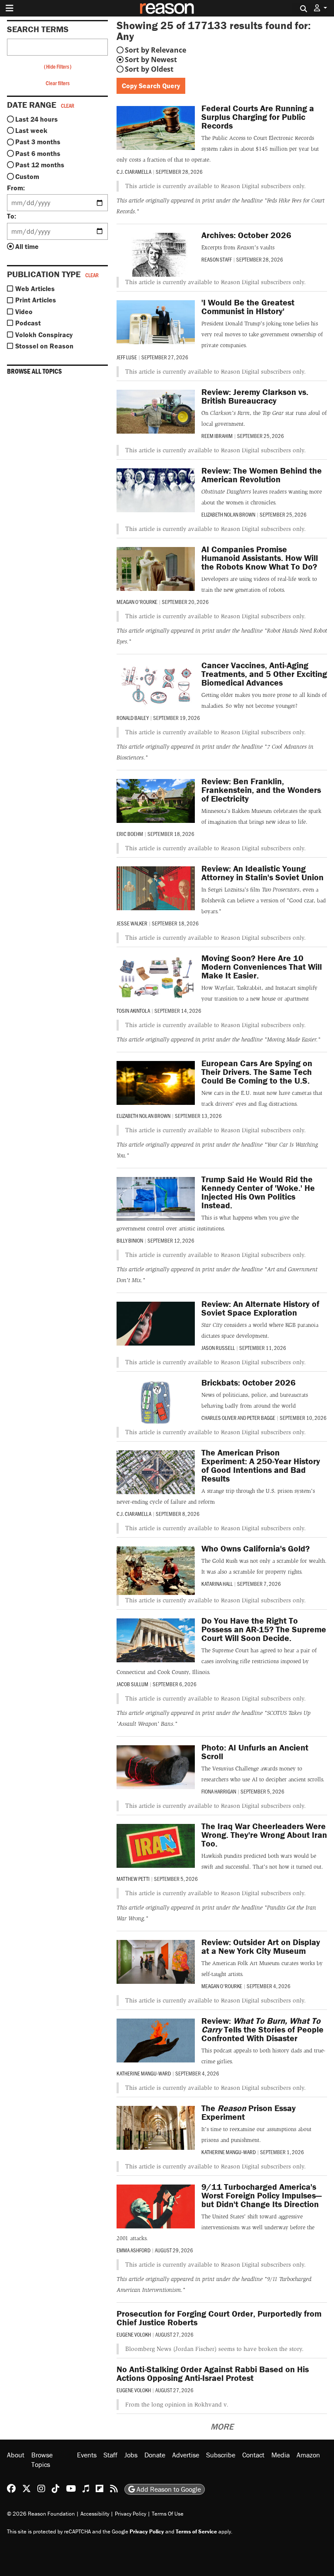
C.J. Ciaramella (134, 172)
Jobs (131, 2455)
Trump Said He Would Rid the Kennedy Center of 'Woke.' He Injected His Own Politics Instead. (258, 1192)
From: (16, 188)
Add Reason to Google (168, 2489)
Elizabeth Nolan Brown (228, 514)
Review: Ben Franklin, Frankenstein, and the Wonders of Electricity (261, 790)
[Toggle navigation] (10, 8)
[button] (321, 8)
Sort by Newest (151, 60)
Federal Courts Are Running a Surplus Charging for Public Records (258, 117)
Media (281, 2455)
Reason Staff (217, 259)
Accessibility (95, 2514)
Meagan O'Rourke (137, 602)
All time (27, 246)
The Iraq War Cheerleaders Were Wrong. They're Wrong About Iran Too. (264, 1835)
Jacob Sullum (132, 1684)
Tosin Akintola (133, 1011)
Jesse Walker (132, 923)
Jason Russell (218, 1348)
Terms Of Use (168, 2514)
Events (87, 2455)
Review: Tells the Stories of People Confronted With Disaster (262, 2029)
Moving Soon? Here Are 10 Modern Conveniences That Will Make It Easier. (262, 966)
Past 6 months (38, 153)
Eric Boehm (130, 834)
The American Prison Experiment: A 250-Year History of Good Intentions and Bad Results (261, 1465)
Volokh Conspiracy (44, 335)
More (222, 2426)
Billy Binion (130, 1240)
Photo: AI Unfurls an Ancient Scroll (255, 1752)
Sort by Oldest (149, 69)
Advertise (186, 2455)
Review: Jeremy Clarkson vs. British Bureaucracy (255, 396)
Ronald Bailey (133, 718)
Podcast (28, 323)
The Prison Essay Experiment (249, 2112)
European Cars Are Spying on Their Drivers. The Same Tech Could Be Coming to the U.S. (257, 1072)
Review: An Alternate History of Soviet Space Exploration (260, 1308)
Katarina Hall (217, 1584)
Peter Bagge (261, 1418)
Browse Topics (42, 2460)
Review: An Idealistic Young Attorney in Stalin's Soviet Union (262, 873)
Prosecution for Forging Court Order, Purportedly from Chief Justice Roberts (219, 2318)
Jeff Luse (127, 357)
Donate (155, 2455)
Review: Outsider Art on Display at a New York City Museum (261, 1946)
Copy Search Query (151, 86)
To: (12, 216)
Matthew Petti (133, 1879)
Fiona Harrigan (219, 1791)
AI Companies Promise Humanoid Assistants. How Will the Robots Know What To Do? (260, 558)
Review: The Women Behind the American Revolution (262, 475)
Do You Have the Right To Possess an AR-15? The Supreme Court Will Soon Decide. (264, 1629)
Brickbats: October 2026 (249, 1382)
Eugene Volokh (134, 2334)
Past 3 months (38, 142)
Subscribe (221, 2455)
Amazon (308, 2455)
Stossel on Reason (44, 346)
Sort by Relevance (155, 50)
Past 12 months (40, 165)
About (16, 2455)
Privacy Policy (130, 2514)
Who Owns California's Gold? (256, 1548)
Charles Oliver (219, 1418)
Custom (27, 176)
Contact (253, 2455)
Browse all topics (34, 371)
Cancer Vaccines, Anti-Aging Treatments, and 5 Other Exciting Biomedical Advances (264, 674)
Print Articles (36, 300)
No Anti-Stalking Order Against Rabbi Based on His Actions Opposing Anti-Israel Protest (213, 2373)
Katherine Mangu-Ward (144, 2073)
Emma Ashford (134, 2250)
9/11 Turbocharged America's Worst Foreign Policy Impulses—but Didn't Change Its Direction (261, 2195)
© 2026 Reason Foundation (41, 2514)
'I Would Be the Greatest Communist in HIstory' (248, 307)
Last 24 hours (37, 119)
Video (24, 312)
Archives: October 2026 (246, 235)
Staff (110, 2455)
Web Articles (35, 288)
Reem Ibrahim (217, 436)
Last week (31, 130)
